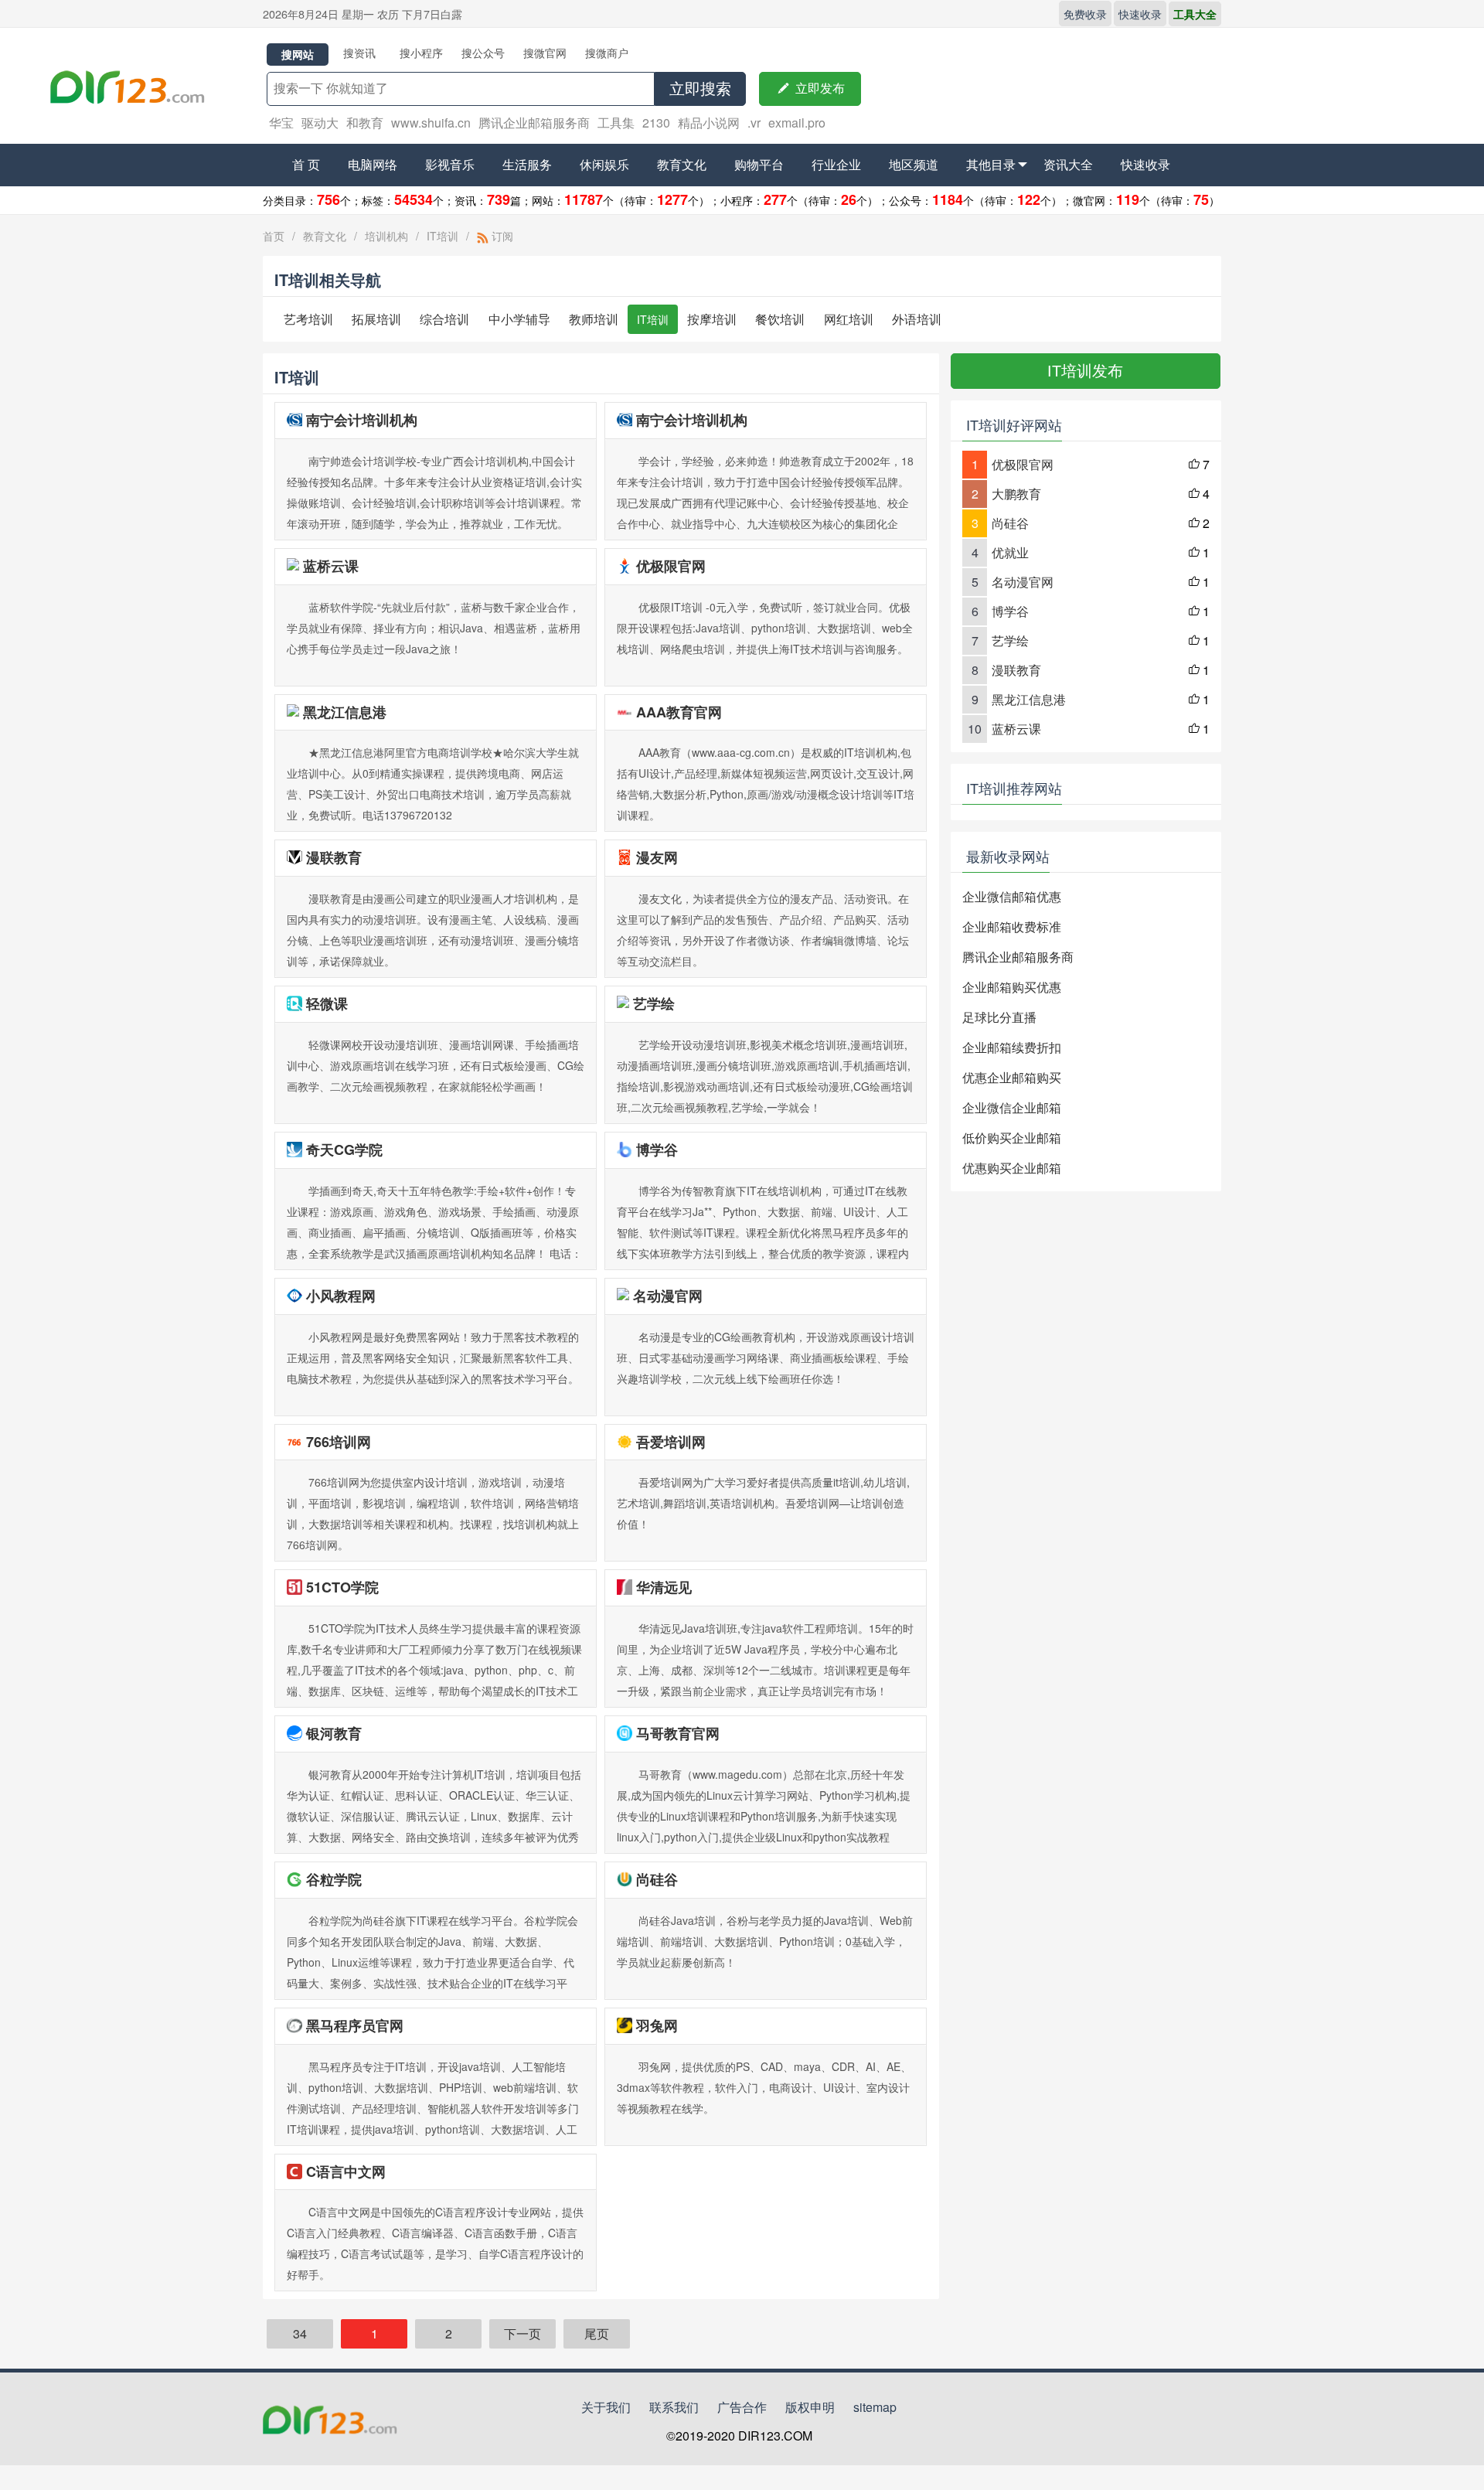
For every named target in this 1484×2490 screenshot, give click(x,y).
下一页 (522, 2333)
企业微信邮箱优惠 (1012, 896)
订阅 (501, 236)
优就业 (1010, 552)
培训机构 (386, 236)
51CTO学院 (342, 1587)
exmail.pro (797, 123)
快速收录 (1140, 14)
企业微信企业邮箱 (1012, 1107)
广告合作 (742, 2407)
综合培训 (444, 319)
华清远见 (664, 1587)
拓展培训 (376, 319)
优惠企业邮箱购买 (1012, 1077)
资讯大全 (1068, 164)
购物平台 (759, 164)
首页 (274, 236)
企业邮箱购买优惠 (1012, 987)
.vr (754, 123)
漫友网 (657, 857)
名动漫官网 (668, 1296)
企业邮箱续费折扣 (1012, 1047)
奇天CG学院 (344, 1150)
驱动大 (320, 123)
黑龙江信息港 (345, 712)
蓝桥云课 (331, 566)
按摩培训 (712, 319)
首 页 (306, 164)
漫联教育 (334, 857)
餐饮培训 (780, 319)
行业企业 (836, 164)
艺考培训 (308, 319)
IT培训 (442, 236)
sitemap (875, 2407)
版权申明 (810, 2407)
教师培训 (594, 319)
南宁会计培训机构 (362, 420)
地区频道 (914, 164)
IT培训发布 (1085, 371)
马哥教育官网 (678, 1733)
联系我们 (674, 2407)
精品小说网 (709, 123)
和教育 (365, 123)
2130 (656, 123)
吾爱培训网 (671, 1442)
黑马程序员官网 (355, 2025)
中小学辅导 (519, 319)
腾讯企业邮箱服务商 (534, 123)
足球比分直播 (999, 1017)
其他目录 (991, 164)
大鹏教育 (1016, 494)
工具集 (616, 123)
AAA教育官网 (679, 712)
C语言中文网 (346, 2172)
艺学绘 (654, 1003)
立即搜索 (700, 89)
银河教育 (334, 1733)
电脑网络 (373, 164)
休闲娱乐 (604, 164)
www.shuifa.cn (431, 123)
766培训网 (339, 1442)
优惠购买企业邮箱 (1012, 1168)
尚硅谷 (657, 1879)
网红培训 (849, 319)
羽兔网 (657, 2025)
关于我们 (606, 2407)
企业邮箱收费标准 (1012, 927)
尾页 (597, 2333)
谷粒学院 (334, 1879)
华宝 (281, 123)
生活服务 (527, 164)
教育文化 (682, 164)
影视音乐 (450, 164)
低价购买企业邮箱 (1012, 1138)
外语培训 (917, 319)
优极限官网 (671, 566)
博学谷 (657, 1150)
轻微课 (327, 1003)
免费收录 (1085, 14)
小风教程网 (341, 1296)
